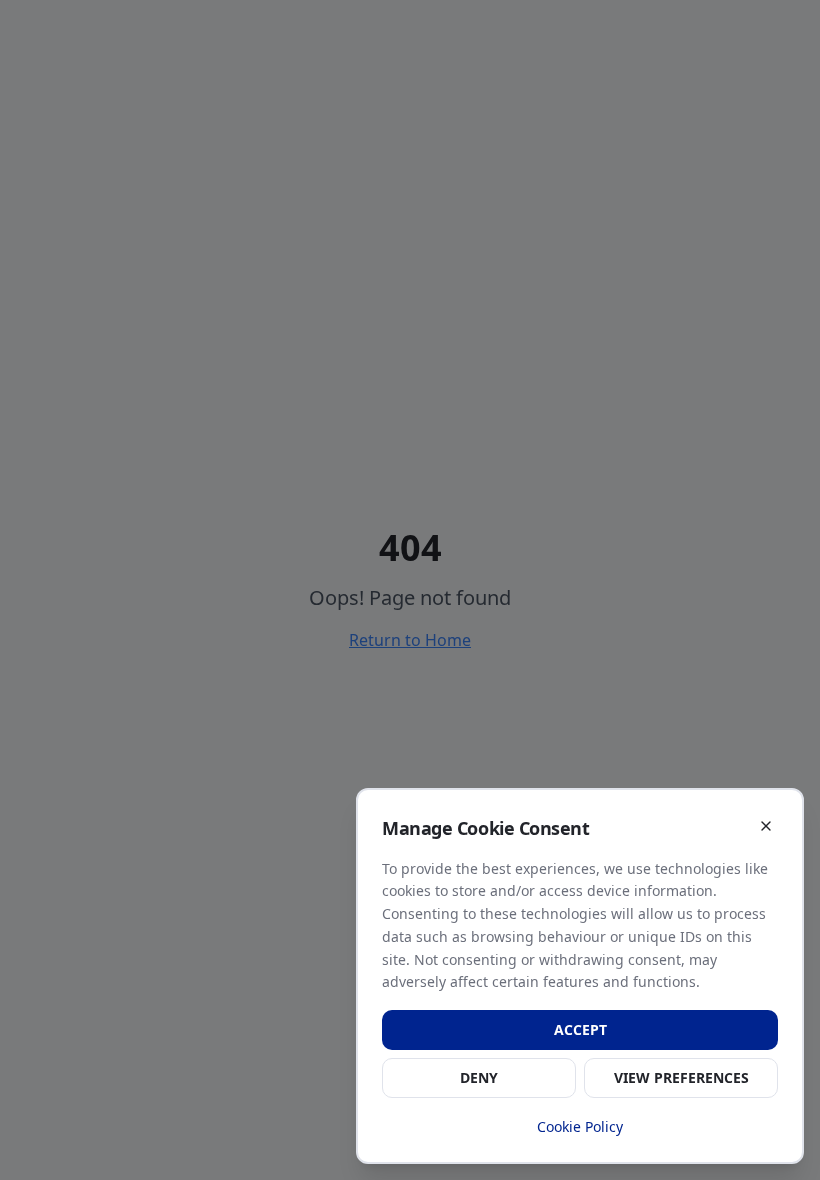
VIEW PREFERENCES (681, 1077)
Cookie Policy (580, 1126)
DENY (479, 1077)
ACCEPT (580, 1029)
